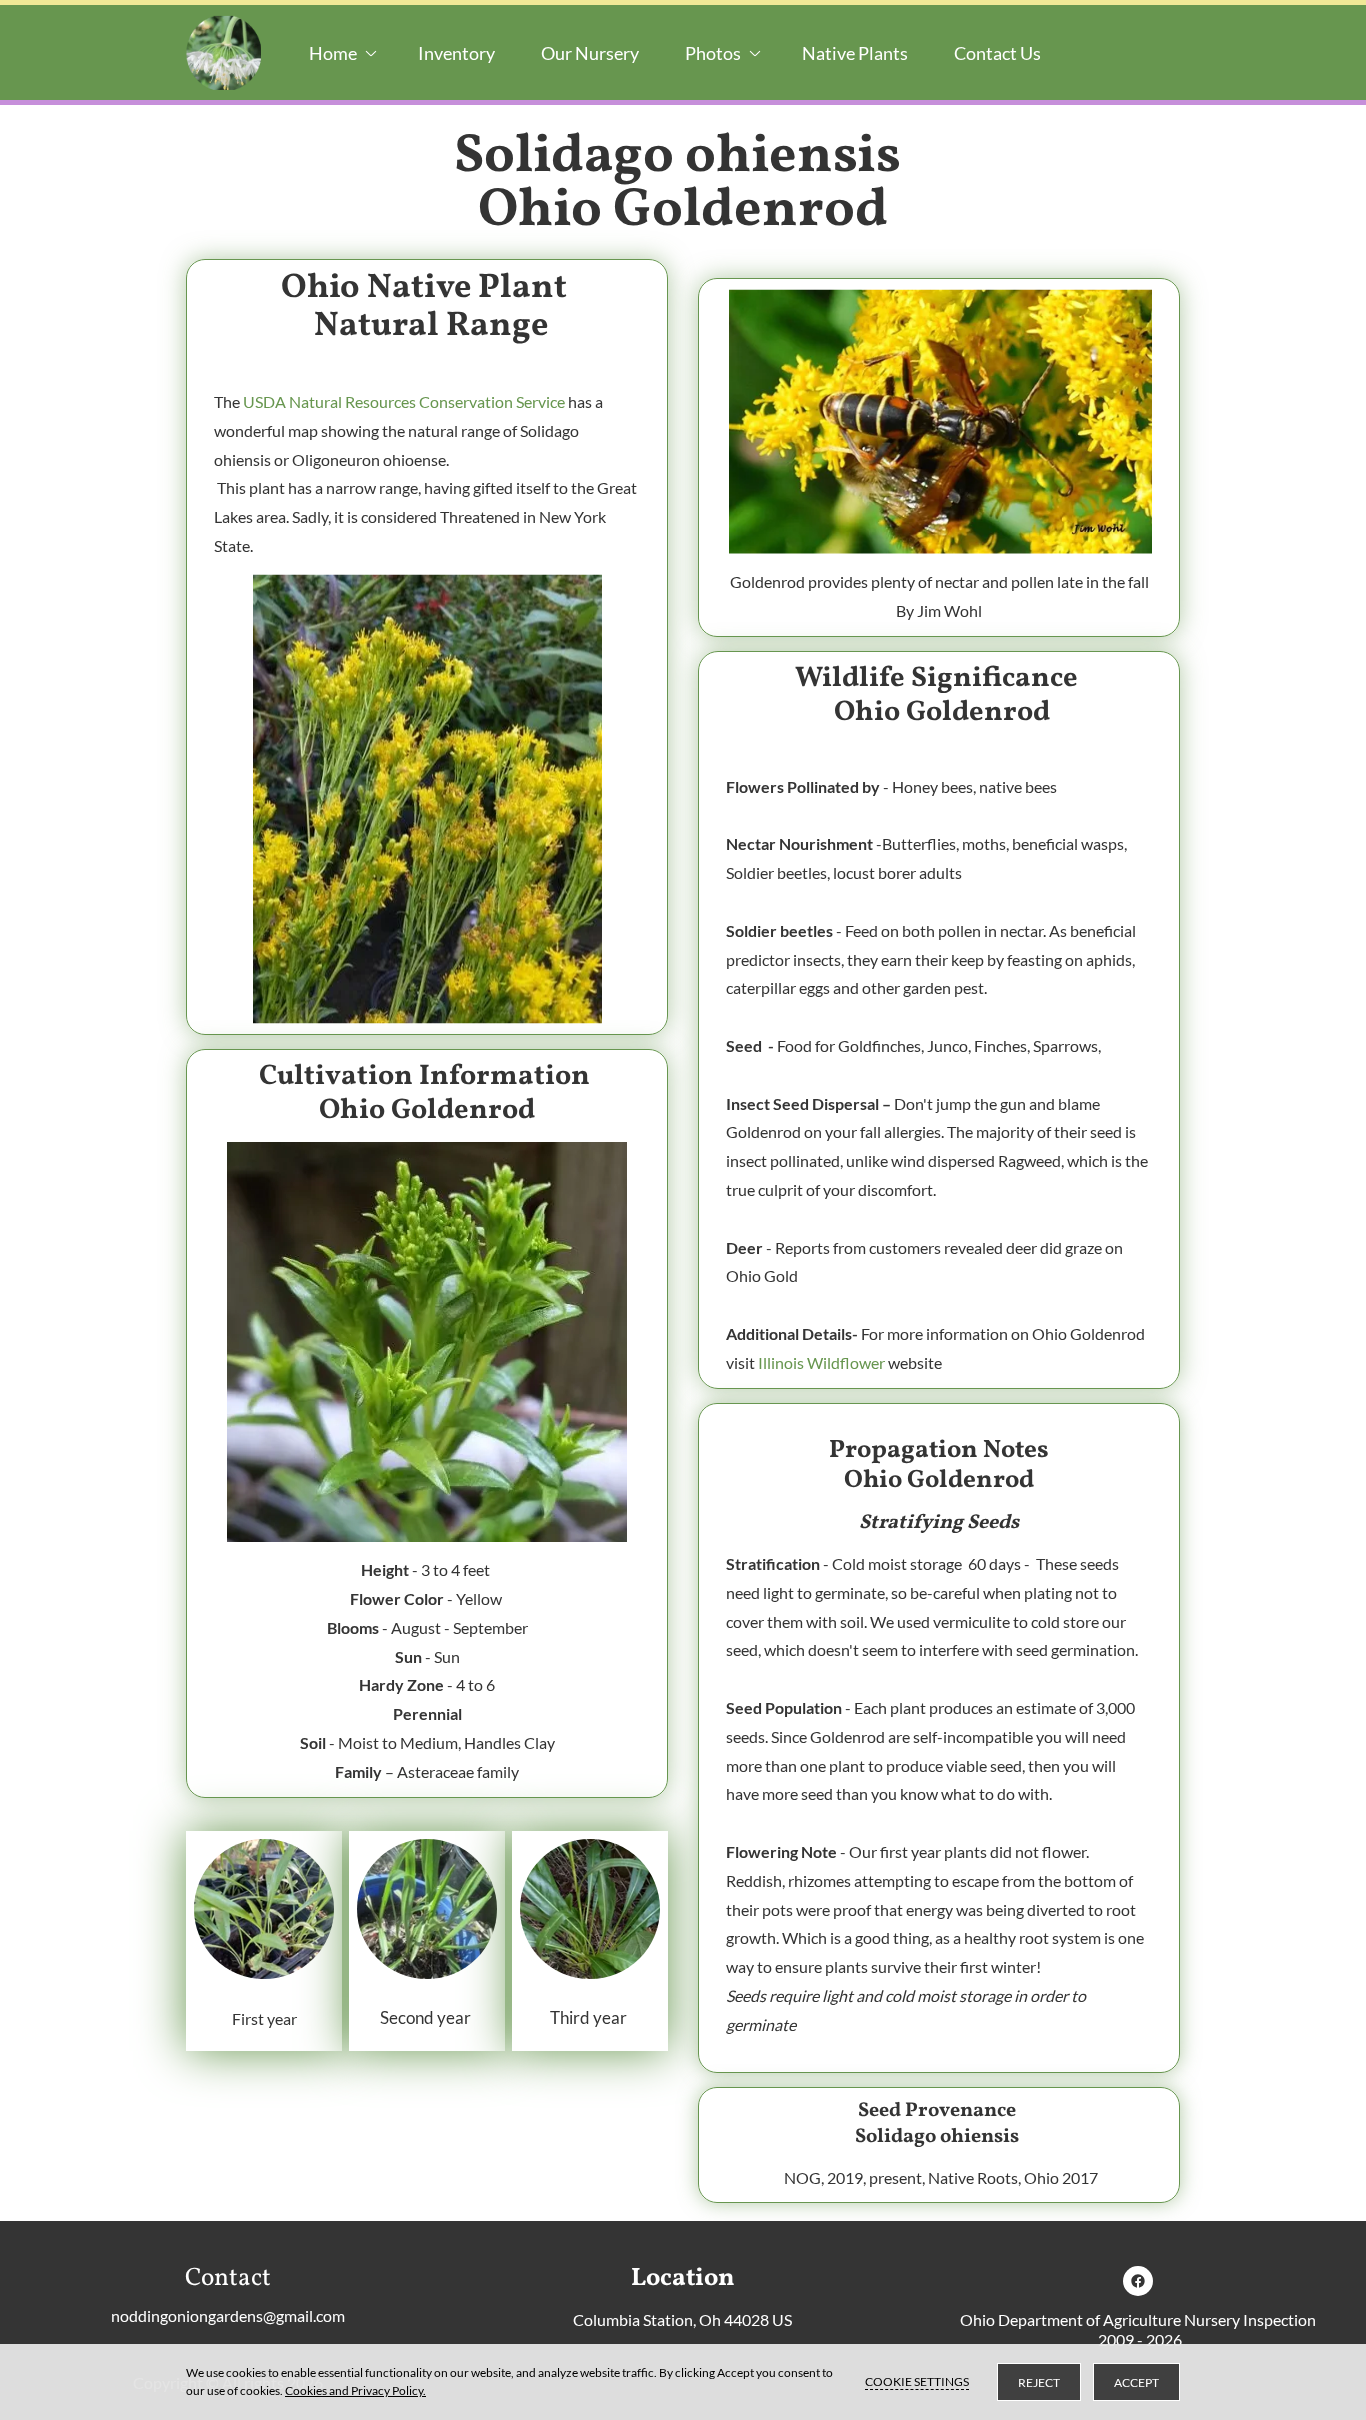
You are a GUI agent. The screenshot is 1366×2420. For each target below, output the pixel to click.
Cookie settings (917, 2381)
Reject (1039, 2382)
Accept (1136, 2382)
